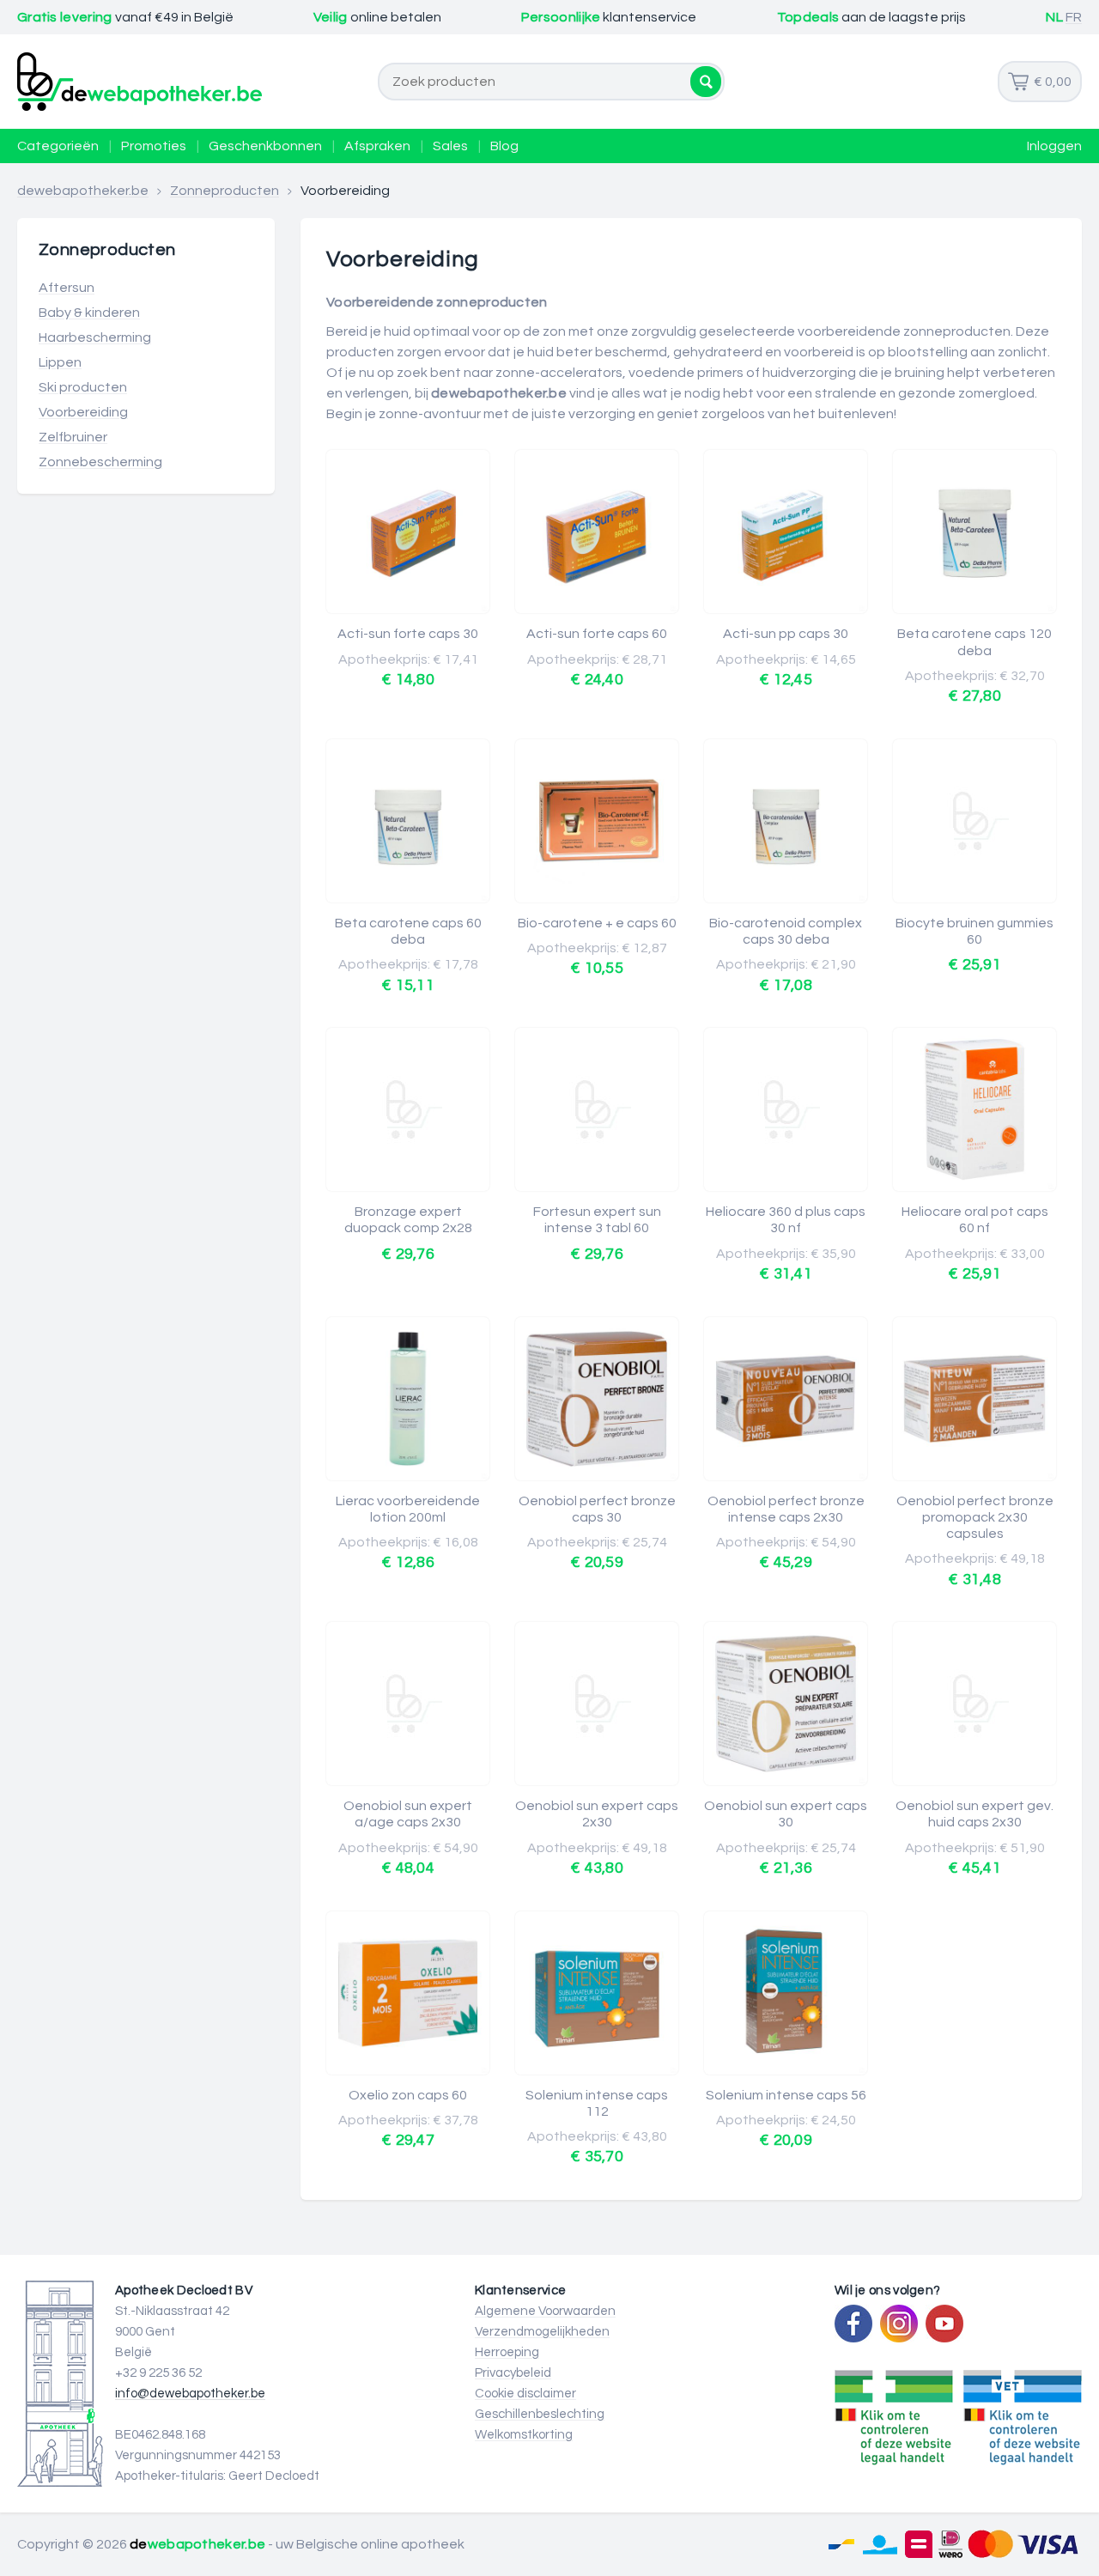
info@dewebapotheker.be (190, 2394)
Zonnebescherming (100, 462)
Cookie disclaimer (525, 2394)
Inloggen (1054, 146)
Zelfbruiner (73, 437)
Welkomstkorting (524, 2435)
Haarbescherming (95, 337)
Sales (450, 146)
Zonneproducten (225, 191)
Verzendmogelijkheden (542, 2332)
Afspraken (377, 146)
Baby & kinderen (89, 313)
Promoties (154, 146)
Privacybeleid (513, 2373)
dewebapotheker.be (83, 191)
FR (1074, 17)
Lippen (60, 362)
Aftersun (67, 288)
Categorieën (58, 146)
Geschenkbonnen (265, 146)
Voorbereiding (83, 412)
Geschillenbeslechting (540, 2414)
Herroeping (507, 2352)
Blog (504, 146)
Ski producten (83, 387)
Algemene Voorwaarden (545, 2311)
